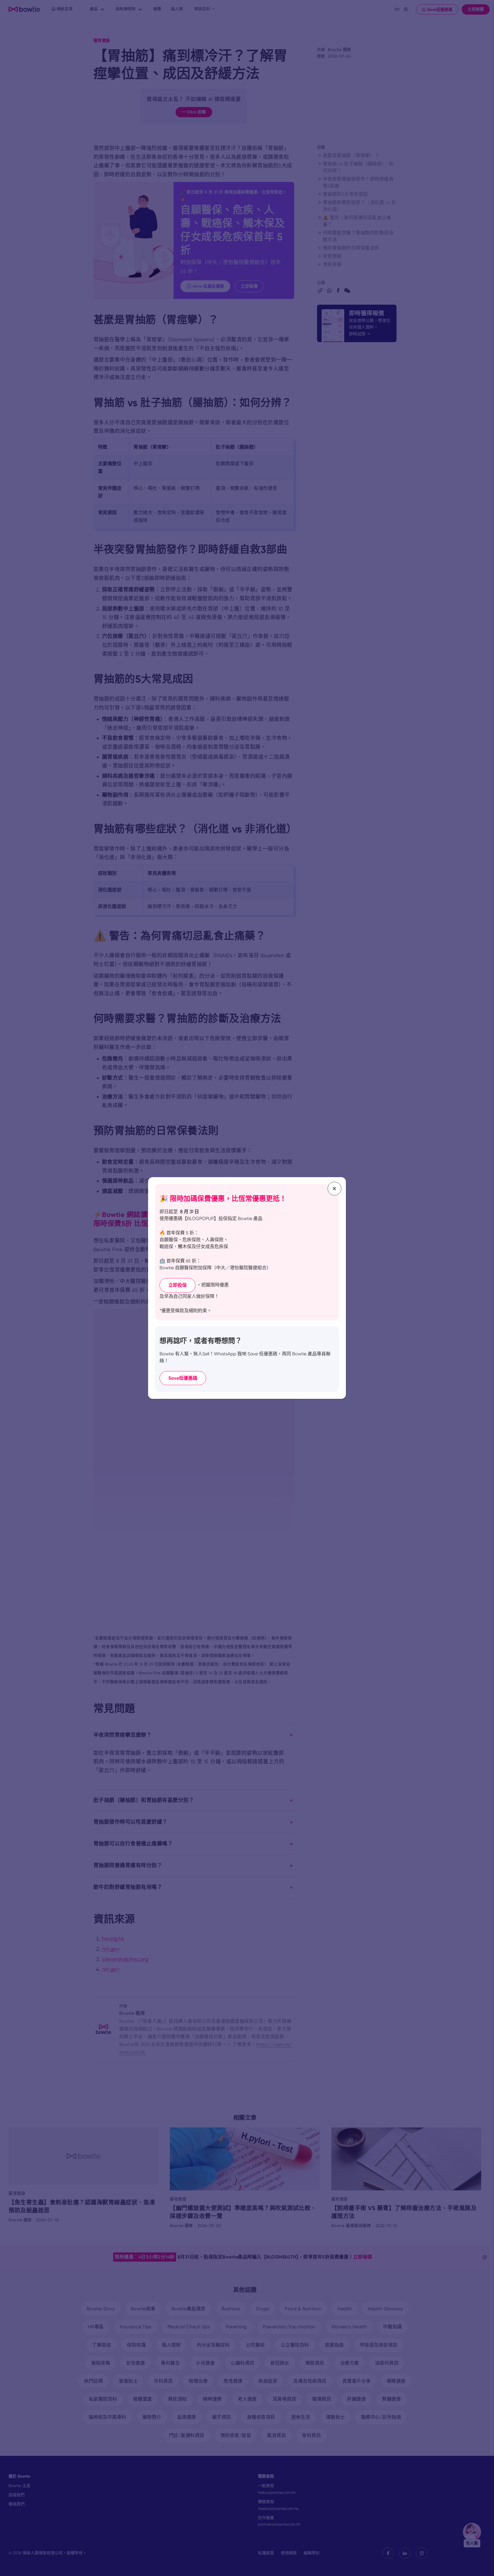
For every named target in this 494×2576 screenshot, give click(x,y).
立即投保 (178, 1285)
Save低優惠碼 (183, 1378)
